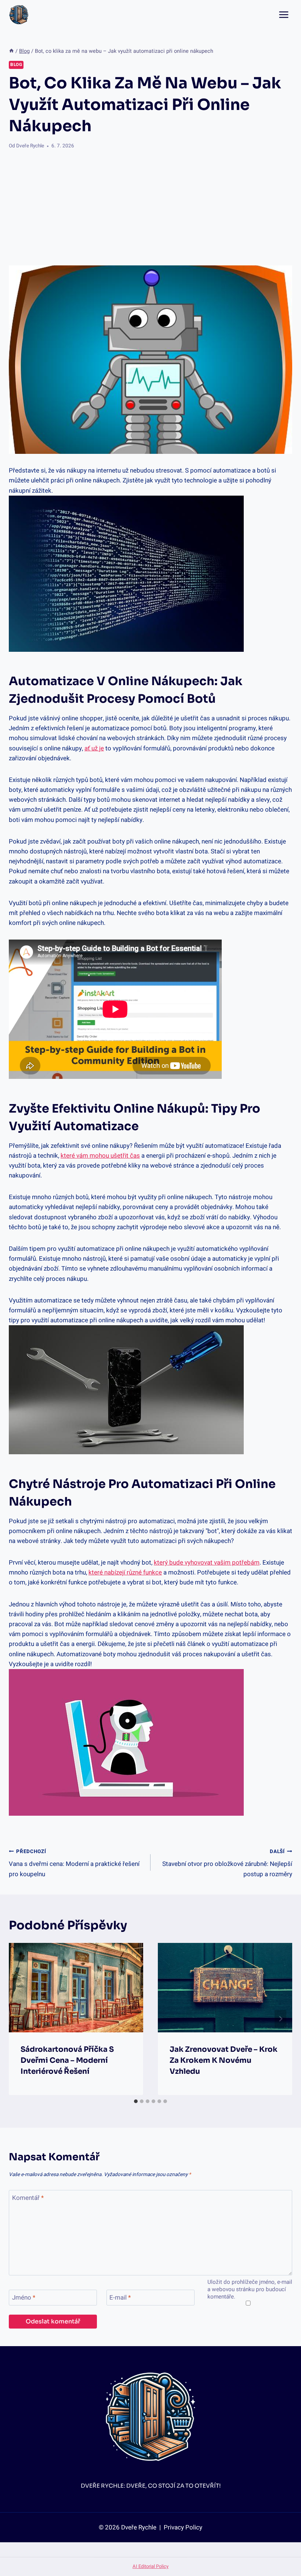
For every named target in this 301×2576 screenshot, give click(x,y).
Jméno (24, 2298)
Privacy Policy (182, 2527)
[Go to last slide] (21, 2019)
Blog (16, 65)
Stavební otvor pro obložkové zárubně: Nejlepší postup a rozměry (227, 1863)
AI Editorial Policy (150, 2566)
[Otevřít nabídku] (284, 14)
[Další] (280, 2019)
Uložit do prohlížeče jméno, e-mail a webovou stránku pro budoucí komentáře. (250, 2290)
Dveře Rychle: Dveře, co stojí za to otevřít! (151, 2486)
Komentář (28, 2198)
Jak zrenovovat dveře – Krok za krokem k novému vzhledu (224, 2060)
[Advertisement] (150, 208)
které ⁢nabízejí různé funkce (125, 1572)
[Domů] (11, 51)
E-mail (120, 2298)
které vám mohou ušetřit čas (100, 1156)
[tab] (136, 2101)
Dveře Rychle (30, 146)
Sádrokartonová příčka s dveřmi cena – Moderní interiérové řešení (67, 2060)
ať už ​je (94, 748)
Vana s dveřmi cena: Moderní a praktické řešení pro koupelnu (74, 1863)
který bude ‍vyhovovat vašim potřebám (207, 1563)
